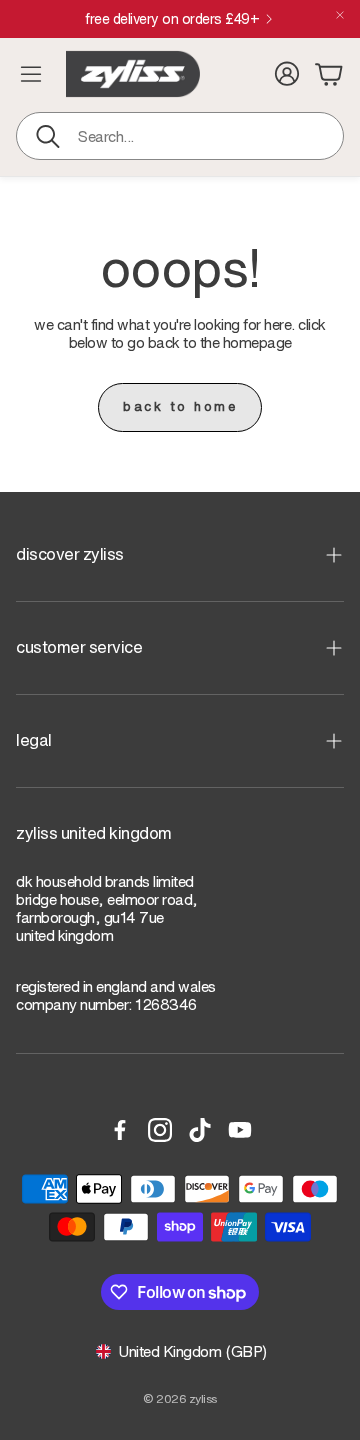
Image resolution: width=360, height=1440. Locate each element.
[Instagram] (160, 1130)
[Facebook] (120, 1130)
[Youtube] (240, 1130)
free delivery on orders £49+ (255, 19)
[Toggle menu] (31, 74)
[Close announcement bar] (340, 15)
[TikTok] (200, 1130)
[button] (180, 136)
